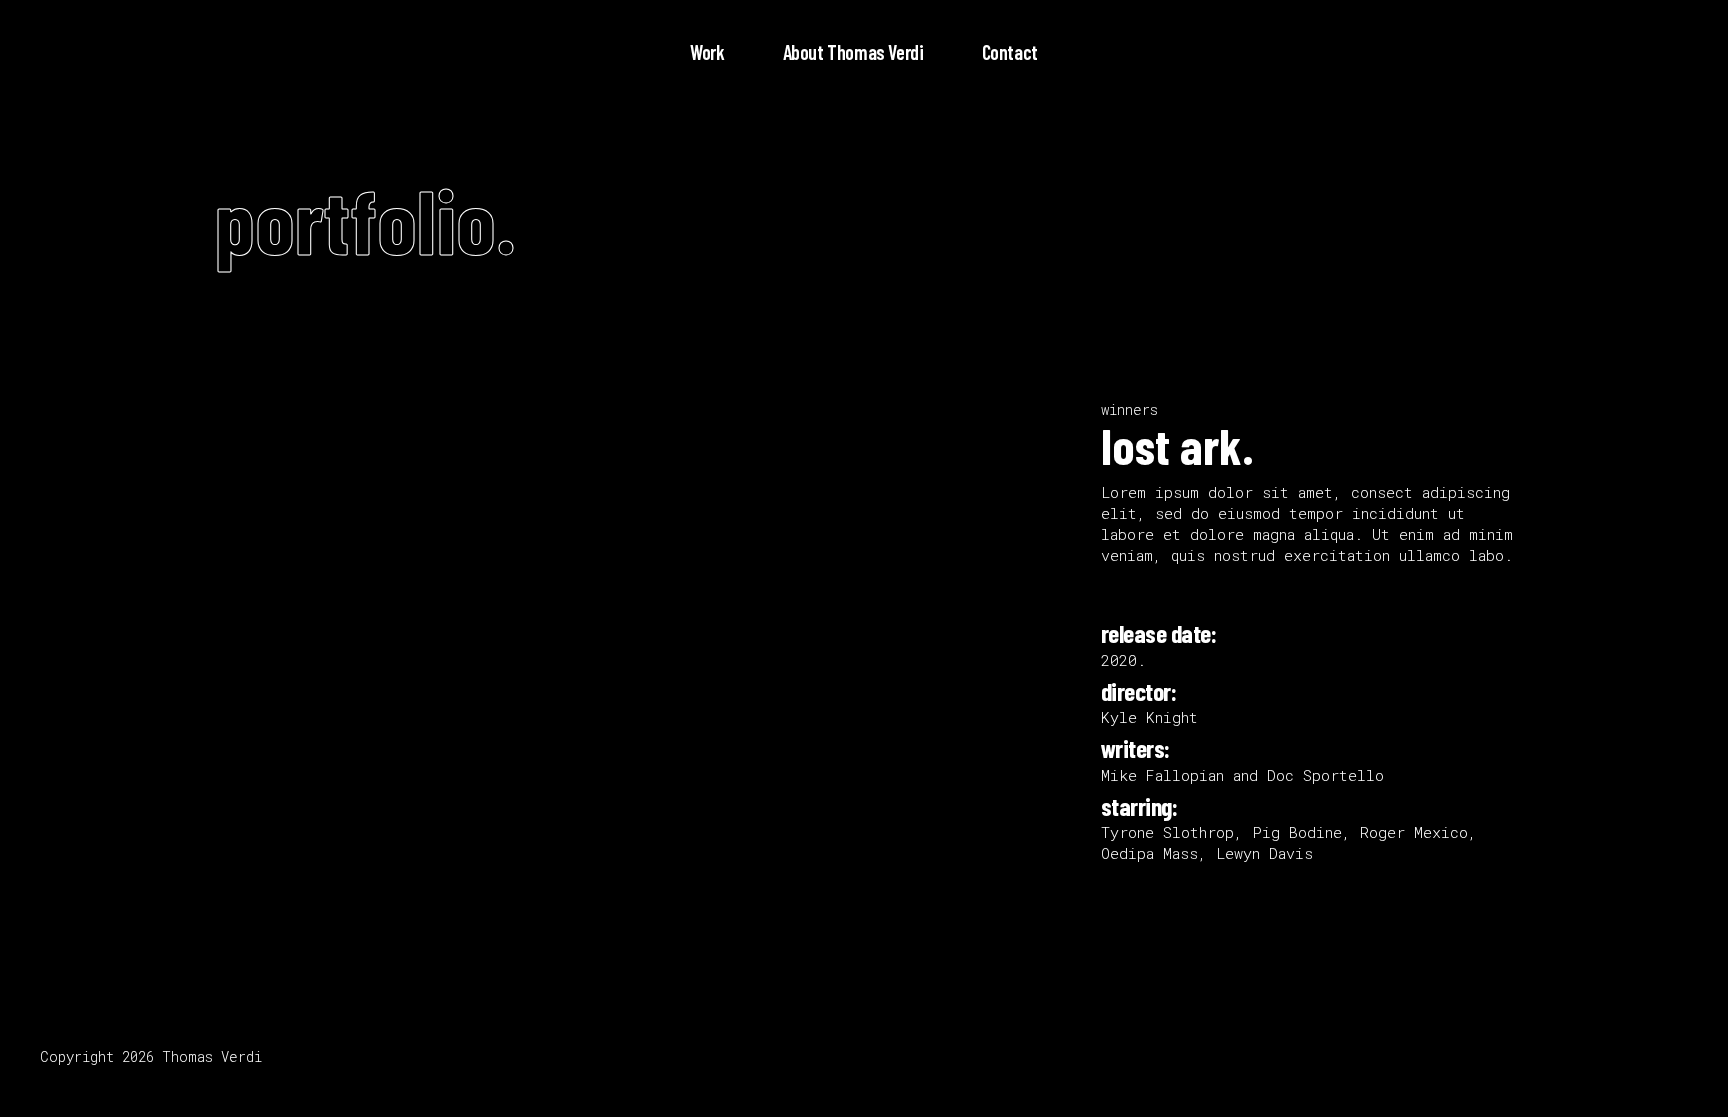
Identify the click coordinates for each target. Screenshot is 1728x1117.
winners (1129, 409)
